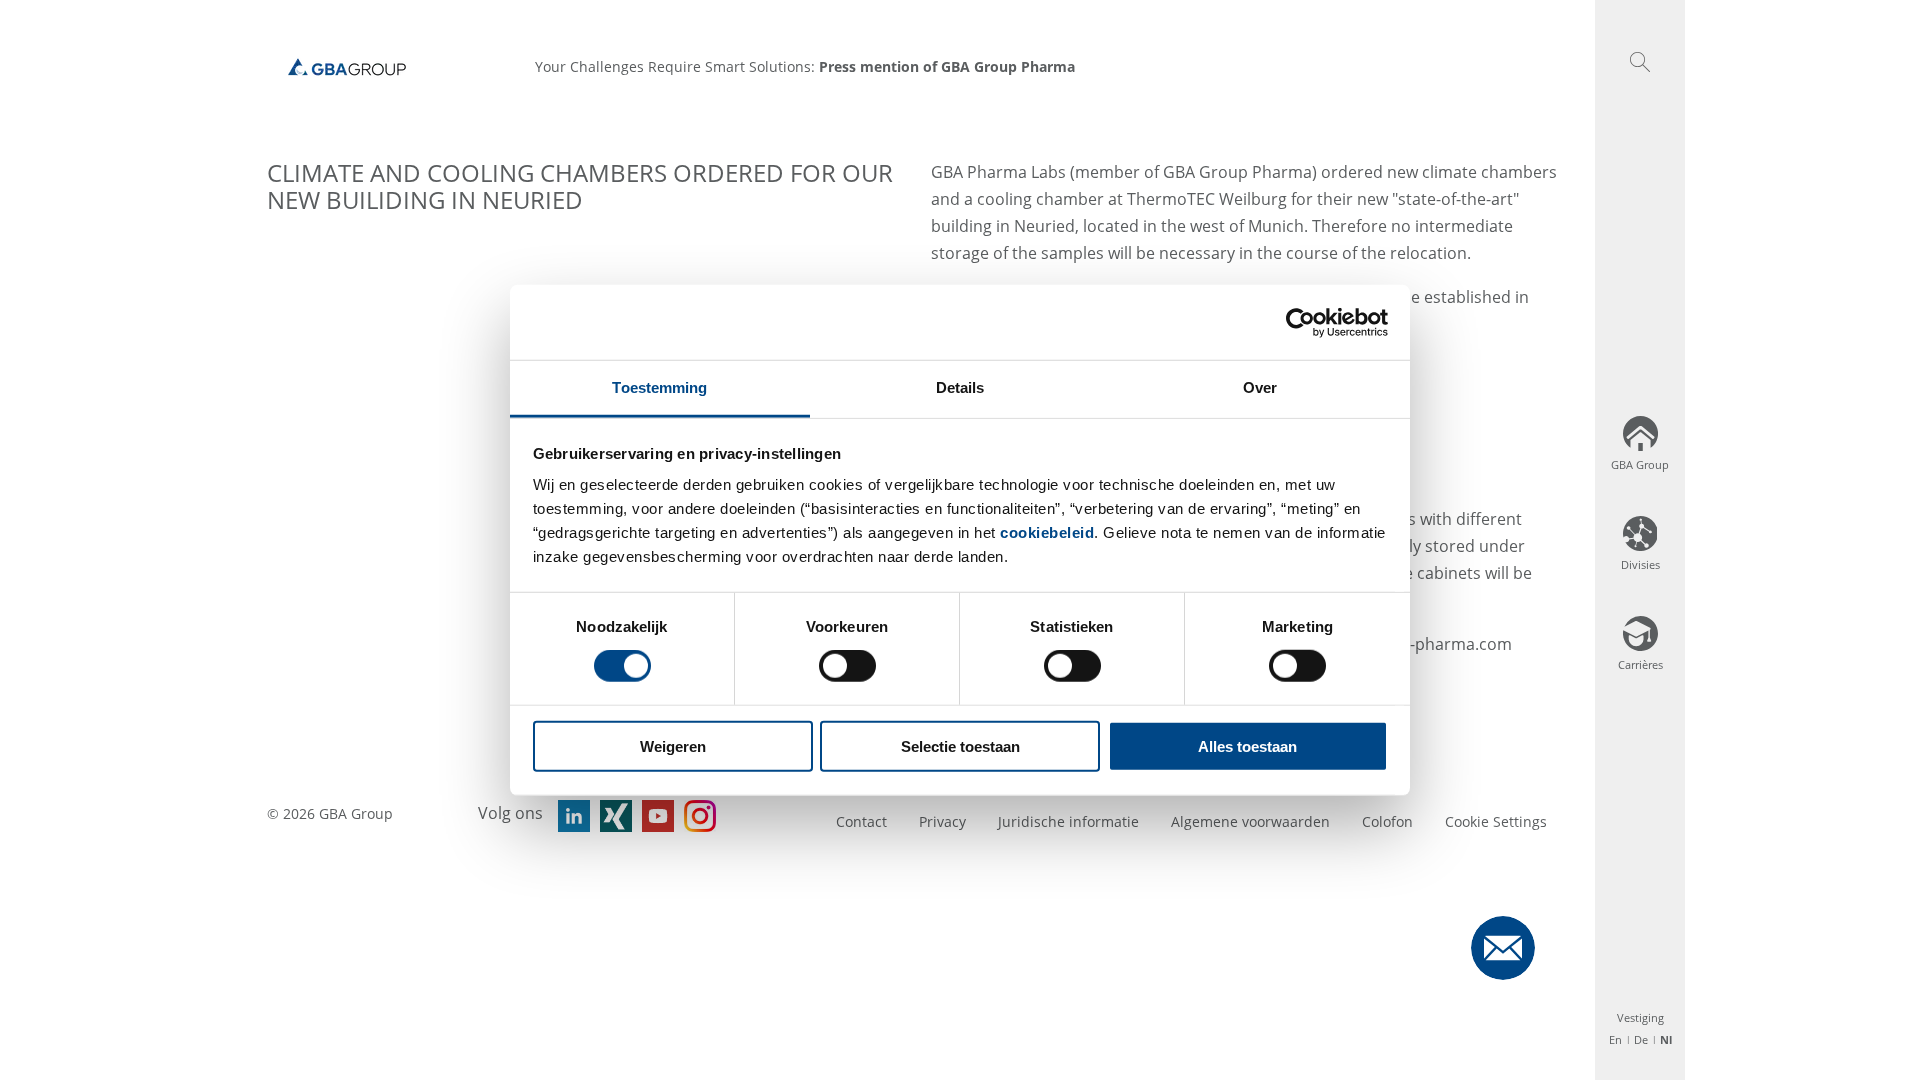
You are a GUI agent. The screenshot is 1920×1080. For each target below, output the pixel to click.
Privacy (942, 821)
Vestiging (1640, 1017)
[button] (1640, 62)
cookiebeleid (1047, 532)
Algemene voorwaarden (1250, 821)
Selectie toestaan (960, 746)
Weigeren (673, 746)
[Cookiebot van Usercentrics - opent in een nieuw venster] (1300, 322)
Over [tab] (1260, 387)
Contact (861, 821)
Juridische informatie (1068, 821)
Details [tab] (960, 387)
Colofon (1387, 821)
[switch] (847, 666)
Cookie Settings (1496, 821)
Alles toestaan (1247, 746)
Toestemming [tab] (659, 387)
